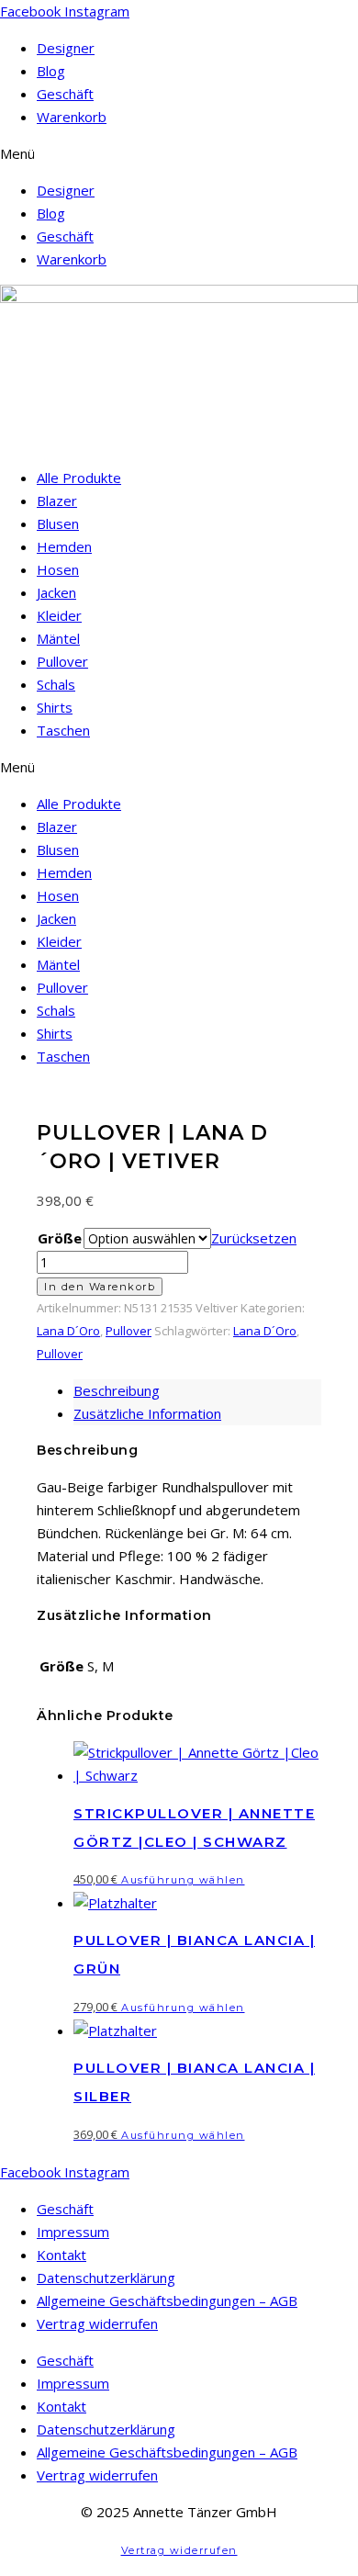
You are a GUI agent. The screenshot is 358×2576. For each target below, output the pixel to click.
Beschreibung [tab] (117, 1390)
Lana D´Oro (68, 1331)
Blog (51, 71)
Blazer (57, 501)
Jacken (56, 592)
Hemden (64, 546)
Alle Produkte (79, 478)
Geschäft (65, 94)
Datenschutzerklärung (106, 2278)
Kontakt (62, 2255)
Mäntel (58, 638)
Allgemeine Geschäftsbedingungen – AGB (167, 2300)
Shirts (55, 707)
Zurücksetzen (254, 1238)
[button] (179, 154)
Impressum (73, 2232)
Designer (66, 48)
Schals (56, 684)
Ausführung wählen (183, 1880)
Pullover (62, 661)
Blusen (58, 523)
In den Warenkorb (100, 1287)
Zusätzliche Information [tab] (147, 1413)
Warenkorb (72, 117)
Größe (60, 1238)
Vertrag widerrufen (97, 2323)
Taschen (63, 730)
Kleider (59, 615)
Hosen (58, 569)
